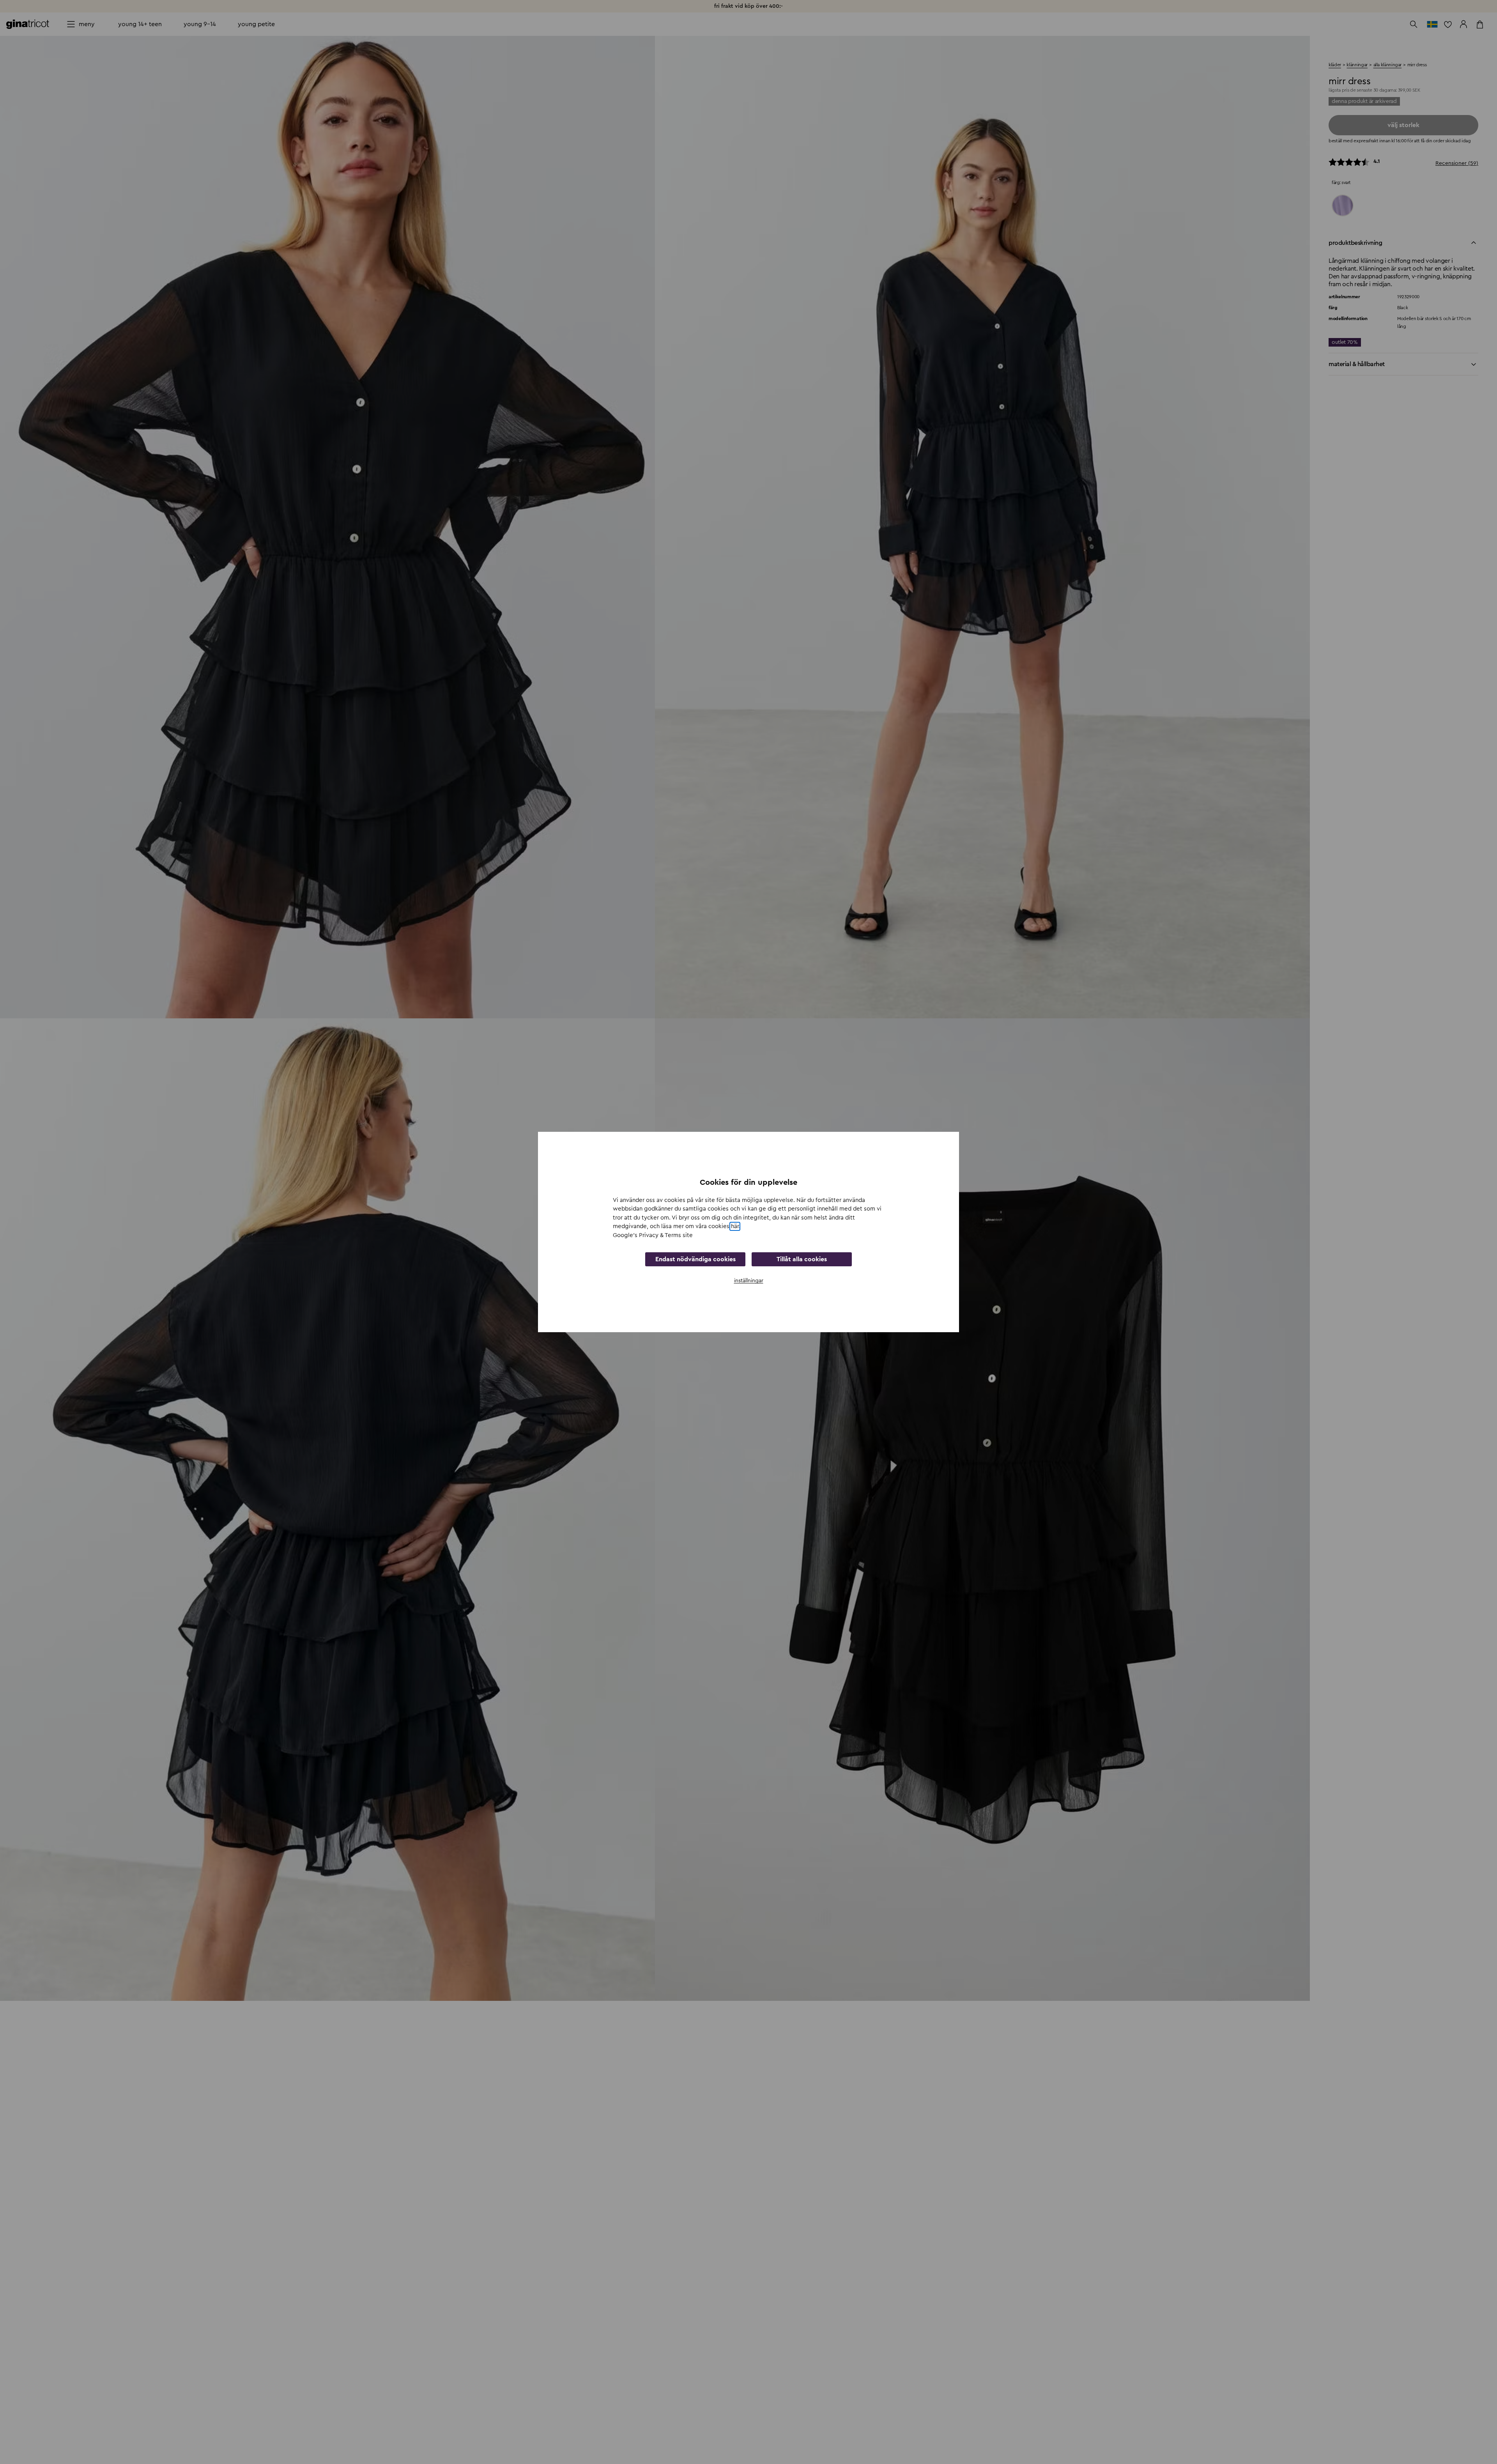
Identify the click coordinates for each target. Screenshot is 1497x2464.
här (735, 1226)
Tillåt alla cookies (802, 1259)
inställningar (749, 1281)
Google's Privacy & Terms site (653, 1235)
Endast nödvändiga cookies (695, 1259)
